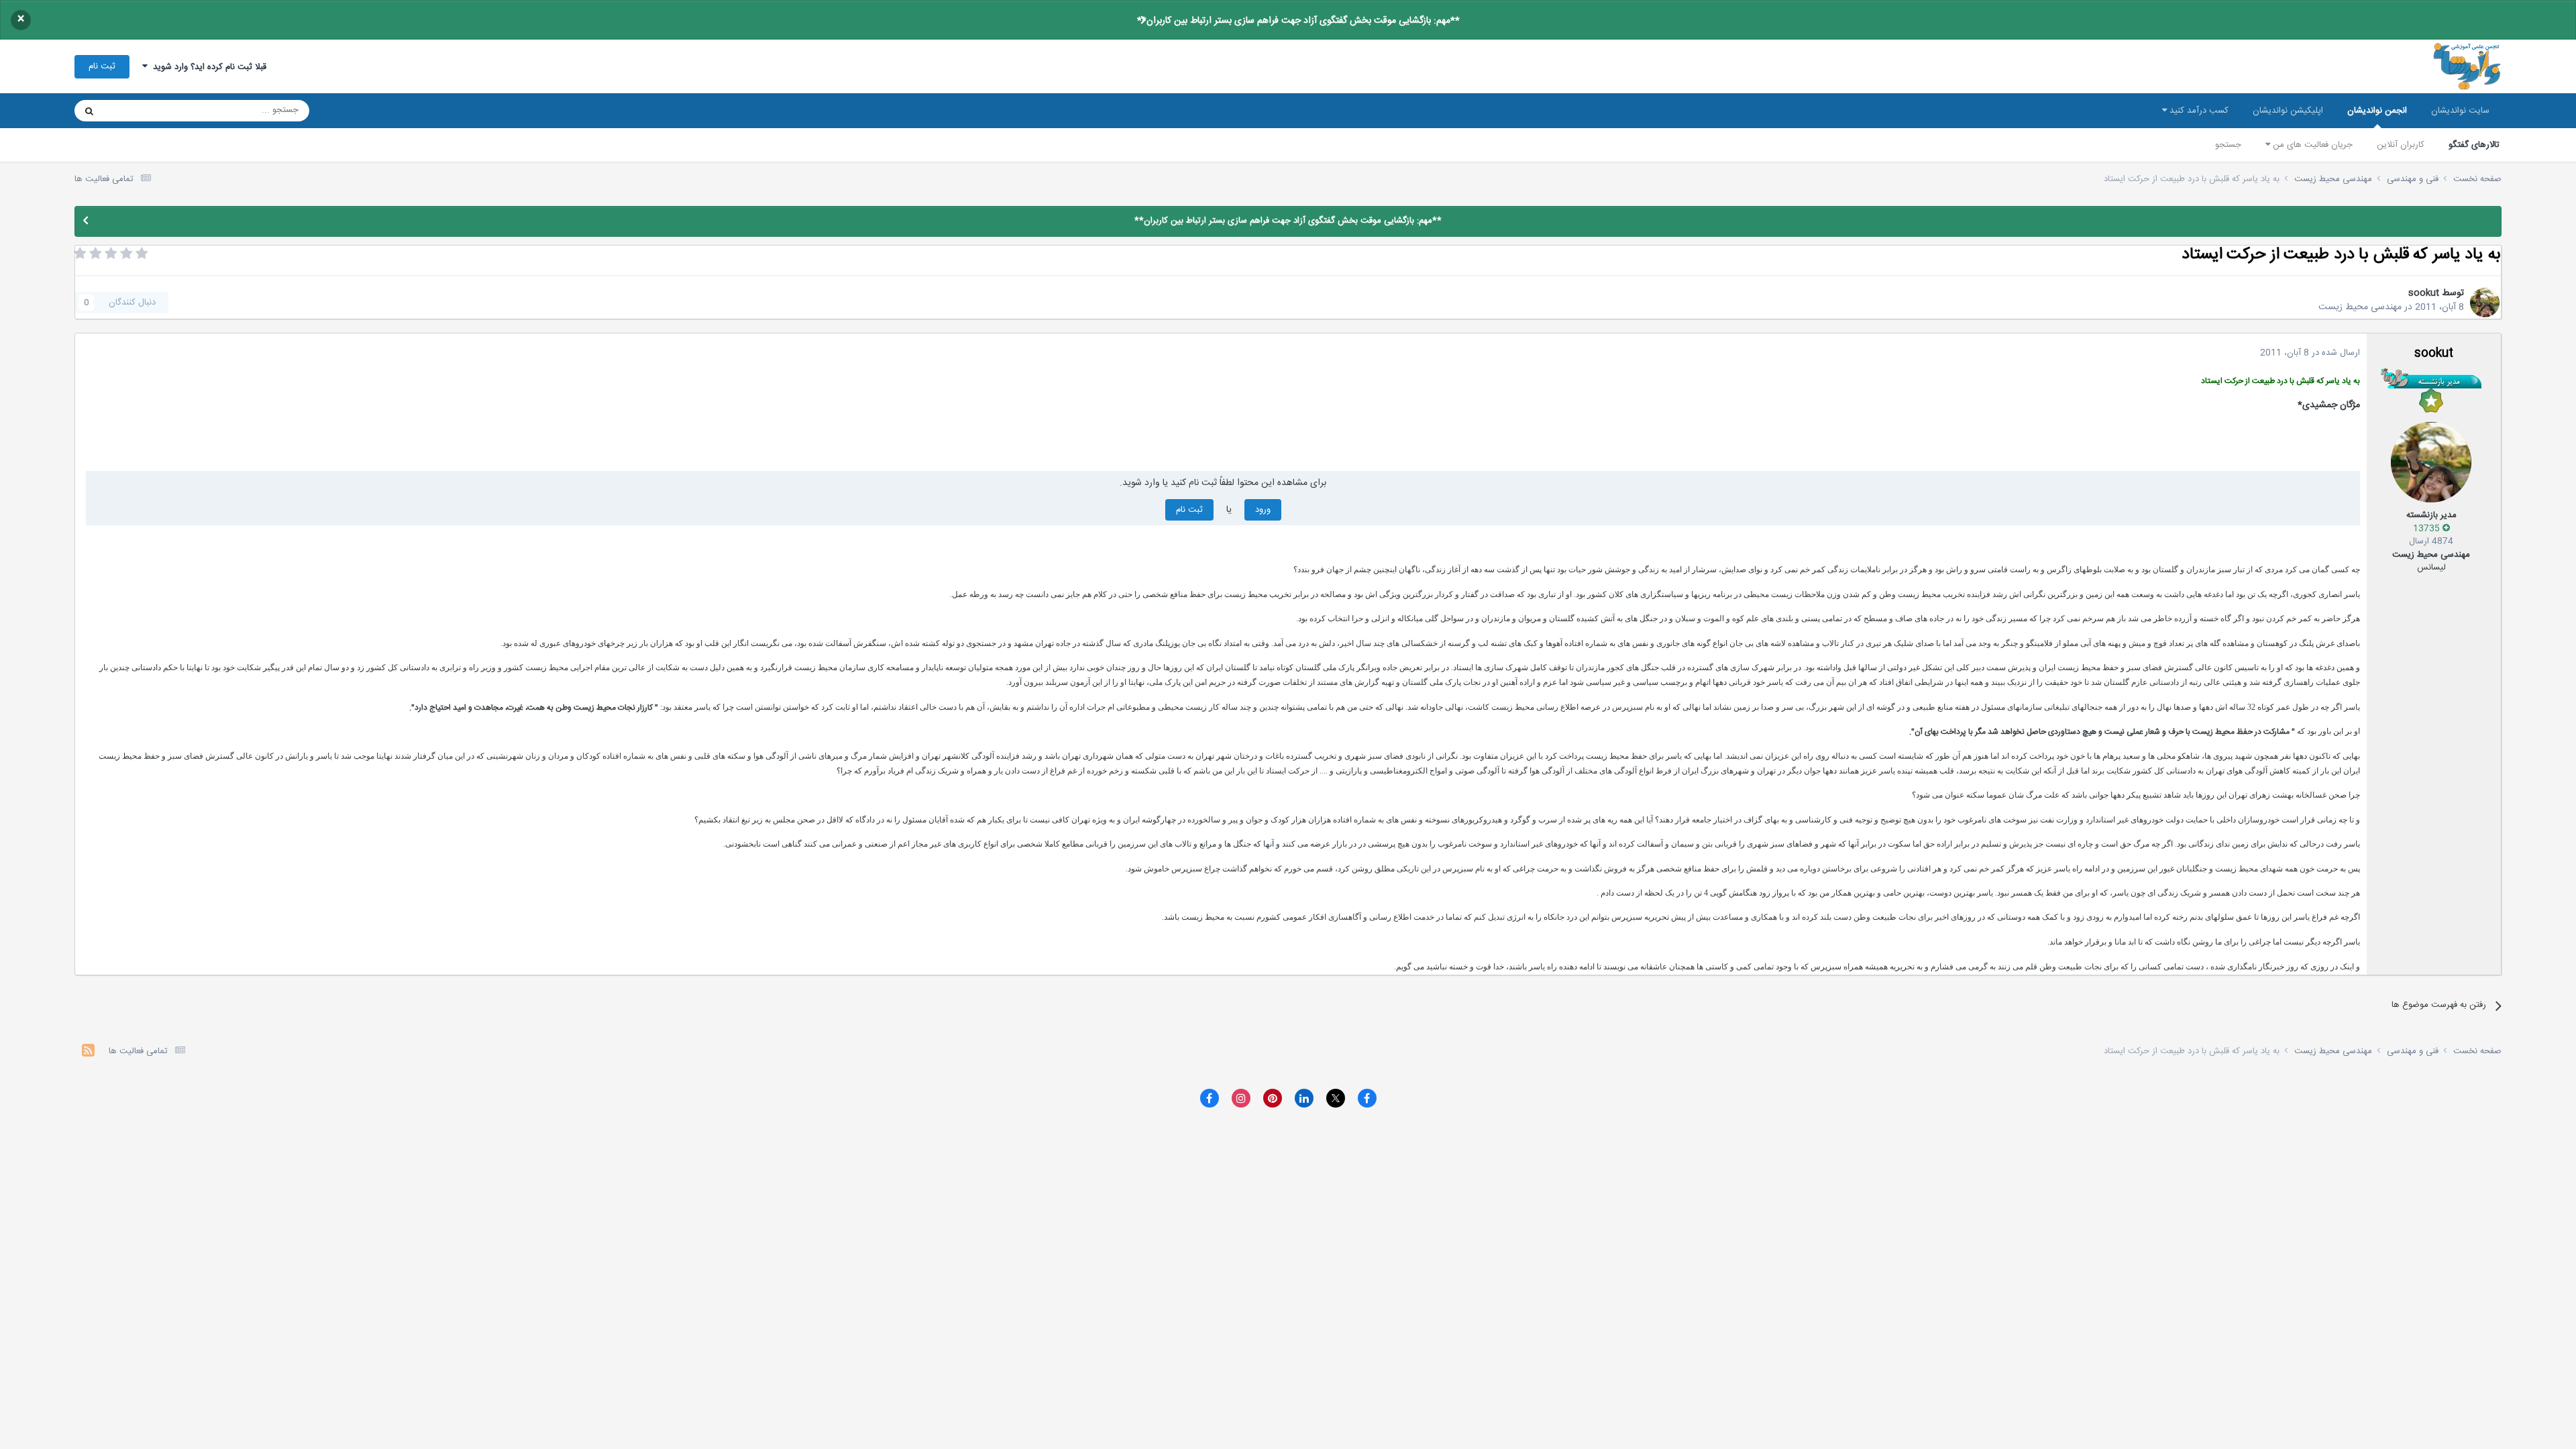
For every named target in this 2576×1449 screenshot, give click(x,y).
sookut (2424, 293)
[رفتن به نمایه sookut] (2485, 303)
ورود (1263, 510)
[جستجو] (89, 111)
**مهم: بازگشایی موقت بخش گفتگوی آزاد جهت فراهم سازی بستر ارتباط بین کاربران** (1298, 21)
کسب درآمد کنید (2198, 111)
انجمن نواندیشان (2377, 111)
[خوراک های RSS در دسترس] (88, 1052)
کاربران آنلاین (2401, 145)
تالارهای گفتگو (2474, 145)
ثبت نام (102, 66)
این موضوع (141, 111)
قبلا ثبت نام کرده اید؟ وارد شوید (207, 67)
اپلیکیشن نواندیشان (2288, 111)
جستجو (2228, 145)
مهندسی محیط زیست (2360, 307)
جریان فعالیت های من (2311, 145)
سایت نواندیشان (2460, 111)
